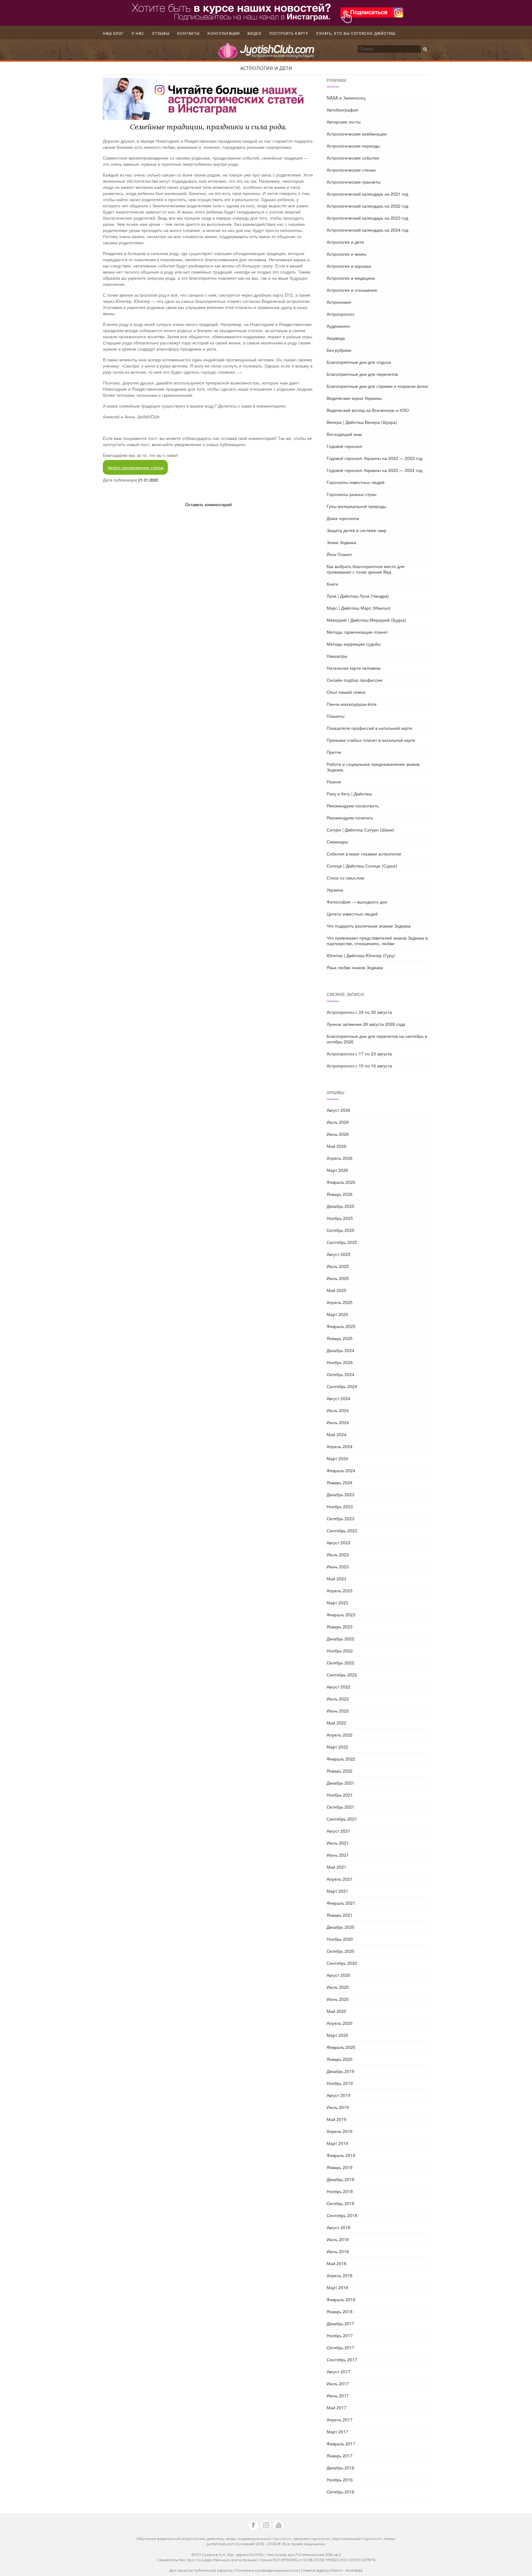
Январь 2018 (340, 2311)
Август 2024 (339, 1398)
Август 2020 (339, 1975)
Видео (255, 34)
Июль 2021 (338, 1843)
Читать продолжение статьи (135, 467)
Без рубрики (339, 350)
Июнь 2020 (338, 1999)
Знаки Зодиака (341, 542)
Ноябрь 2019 (340, 2083)
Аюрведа (336, 338)
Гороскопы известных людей (356, 482)
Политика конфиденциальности (267, 2570)
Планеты (336, 716)
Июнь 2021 (338, 1855)
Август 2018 (339, 2227)
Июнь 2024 (338, 1422)
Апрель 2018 (340, 2275)
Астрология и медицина (351, 278)
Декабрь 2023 (341, 1494)
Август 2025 (339, 1254)
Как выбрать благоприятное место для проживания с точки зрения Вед (366, 569)
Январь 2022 (340, 1771)
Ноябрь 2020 (340, 1939)
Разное (334, 782)
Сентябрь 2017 (342, 2359)
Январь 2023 (340, 1627)
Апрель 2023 (340, 1591)
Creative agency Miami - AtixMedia (332, 2570)
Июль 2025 (338, 1266)
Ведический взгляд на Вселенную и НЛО (368, 410)
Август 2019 (339, 2095)
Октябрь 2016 (341, 2492)
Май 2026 (337, 1146)
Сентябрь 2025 (342, 1242)
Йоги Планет (339, 554)
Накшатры (337, 656)
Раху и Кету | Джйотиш (349, 794)
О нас (138, 34)
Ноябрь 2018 (340, 2191)
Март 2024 (337, 1458)
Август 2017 (339, 2371)
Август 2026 (339, 1110)
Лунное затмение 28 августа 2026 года (366, 1024)
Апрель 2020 (340, 2023)
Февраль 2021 (341, 1903)
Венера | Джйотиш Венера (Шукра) (362, 422)
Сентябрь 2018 (342, 2215)
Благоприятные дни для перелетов (362, 374)
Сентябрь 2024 (342, 1386)
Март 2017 (337, 2432)
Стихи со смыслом (345, 878)
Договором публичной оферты (201, 2570)
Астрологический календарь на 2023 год (367, 218)
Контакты (189, 34)
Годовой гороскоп (345, 446)
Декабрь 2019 (341, 2071)
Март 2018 (337, 2287)
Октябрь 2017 (341, 2347)
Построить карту (289, 34)
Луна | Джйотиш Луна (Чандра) (358, 596)
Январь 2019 (340, 2167)
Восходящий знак (344, 434)
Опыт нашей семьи (346, 692)
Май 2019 (337, 2119)
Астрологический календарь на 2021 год (367, 194)
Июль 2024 (338, 1410)
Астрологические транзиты (354, 182)
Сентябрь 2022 (342, 1675)
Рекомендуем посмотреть (353, 806)
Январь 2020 (340, 2059)
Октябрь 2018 (341, 2203)
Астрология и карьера (349, 266)
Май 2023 (337, 1579)
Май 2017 (337, 2407)
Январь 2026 (340, 1194)
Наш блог (113, 34)
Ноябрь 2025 (340, 1218)
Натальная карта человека (354, 668)
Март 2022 (337, 1747)
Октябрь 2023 (341, 1518)
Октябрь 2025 (341, 1230)
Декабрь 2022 (341, 1639)
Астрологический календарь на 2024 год (367, 230)
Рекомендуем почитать (350, 818)
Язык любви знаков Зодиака (355, 967)
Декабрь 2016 (341, 2468)
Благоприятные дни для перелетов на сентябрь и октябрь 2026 (377, 1039)
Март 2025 (337, 1314)
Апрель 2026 (340, 1158)
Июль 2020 (338, 1987)
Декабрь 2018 (341, 2179)
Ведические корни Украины (354, 398)
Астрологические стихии (351, 170)
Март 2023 (337, 1603)
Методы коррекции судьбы (354, 644)
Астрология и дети (266, 68)
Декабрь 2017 (341, 2323)
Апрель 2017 (340, 2420)
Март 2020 (337, 2035)
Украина (335, 890)
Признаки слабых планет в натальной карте (371, 740)
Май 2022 (337, 1723)
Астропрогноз (340, 314)
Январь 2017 (340, 2456)
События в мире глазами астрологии (364, 854)
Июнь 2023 (338, 1566)
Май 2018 (337, 2263)
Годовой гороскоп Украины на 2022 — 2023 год (375, 458)
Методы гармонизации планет (357, 632)
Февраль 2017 (341, 2444)
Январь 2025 (340, 1338)
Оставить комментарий (208, 504)
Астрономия (339, 302)
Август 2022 (339, 1687)
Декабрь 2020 (341, 1927)
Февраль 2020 (341, 2047)
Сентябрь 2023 (342, 1530)
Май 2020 (337, 2011)
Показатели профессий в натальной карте (369, 728)
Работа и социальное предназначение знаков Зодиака (373, 767)
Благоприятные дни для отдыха (359, 362)
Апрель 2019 (340, 2131)
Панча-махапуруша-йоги (352, 704)
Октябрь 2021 (341, 1807)
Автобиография (343, 110)
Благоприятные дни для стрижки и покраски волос (378, 386)
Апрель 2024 (340, 1446)
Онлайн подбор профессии (355, 680)
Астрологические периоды (353, 146)
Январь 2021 (340, 1915)
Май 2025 (337, 1290)
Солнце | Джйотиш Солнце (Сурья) (362, 866)
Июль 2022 (338, 1699)
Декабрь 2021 (341, 1783)
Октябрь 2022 (341, 1663)
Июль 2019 (338, 2107)
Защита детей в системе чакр (357, 530)
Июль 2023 (338, 1554)
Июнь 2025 (338, 1278)
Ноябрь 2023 (340, 1506)
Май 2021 (337, 1867)
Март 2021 (337, 1891)
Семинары (337, 842)
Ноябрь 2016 (340, 2480)
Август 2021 (339, 1831)
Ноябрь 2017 (340, 2335)
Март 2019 (337, 2143)
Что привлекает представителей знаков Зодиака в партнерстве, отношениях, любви (377, 941)
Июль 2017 (338, 2383)
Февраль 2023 (341, 1615)
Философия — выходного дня (357, 902)
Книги (332, 584)
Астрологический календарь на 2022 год (367, 206)
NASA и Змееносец (346, 98)
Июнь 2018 (338, 2251)
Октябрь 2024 (341, 1374)
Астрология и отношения (352, 290)
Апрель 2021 (340, 1879)
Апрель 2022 (340, 1735)
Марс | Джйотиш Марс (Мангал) (359, 608)
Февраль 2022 (341, 1759)
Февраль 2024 (341, 1470)
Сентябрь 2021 (342, 1819)
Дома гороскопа (343, 518)
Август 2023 (339, 1542)
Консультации (224, 34)
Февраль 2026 (341, 1182)
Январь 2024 (340, 1482)
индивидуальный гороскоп (264, 2539)
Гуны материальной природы (356, 506)
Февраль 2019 (341, 2155)
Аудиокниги (338, 326)
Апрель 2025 (340, 1302)
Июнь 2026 (338, 1134)
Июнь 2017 (338, 2395)
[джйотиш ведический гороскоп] (266, 54)
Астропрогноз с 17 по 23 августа (359, 1054)
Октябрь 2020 (341, 1951)
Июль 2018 (338, 2239)
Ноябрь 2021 (340, 1795)
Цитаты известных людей (352, 914)
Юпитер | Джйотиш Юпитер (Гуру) (361, 955)
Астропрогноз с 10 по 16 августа (359, 1066)
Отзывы (161, 34)
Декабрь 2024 (341, 1350)
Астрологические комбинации (357, 134)
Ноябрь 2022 (340, 1651)
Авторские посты (344, 122)
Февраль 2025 (341, 1326)
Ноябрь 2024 (340, 1362)
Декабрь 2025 (341, 1206)
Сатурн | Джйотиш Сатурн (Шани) (361, 830)
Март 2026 (337, 1170)
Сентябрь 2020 (342, 1963)
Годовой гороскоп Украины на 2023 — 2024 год (375, 470)
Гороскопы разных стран (352, 494)
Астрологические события (353, 158)
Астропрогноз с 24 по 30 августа (359, 1012)
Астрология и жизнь (347, 254)
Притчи (334, 752)
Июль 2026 (338, 1122)
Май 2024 (337, 1434)
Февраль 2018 (341, 2299)
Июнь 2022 (338, 1711)
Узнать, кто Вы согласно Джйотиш (356, 34)
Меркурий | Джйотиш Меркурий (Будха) (366, 620)
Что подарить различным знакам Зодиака (369, 926)
